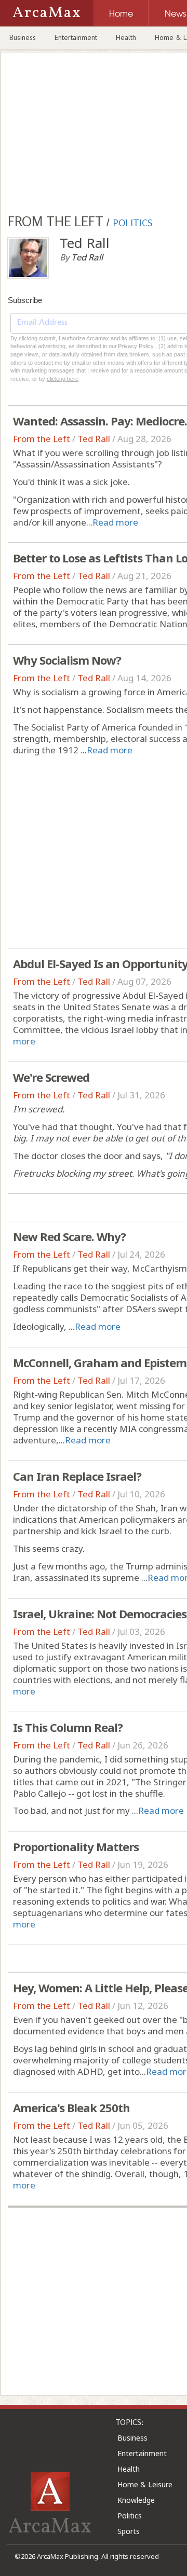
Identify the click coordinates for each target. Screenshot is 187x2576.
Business (23, 37)
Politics (130, 2516)
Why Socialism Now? (67, 660)
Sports (129, 2531)
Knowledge (136, 2500)
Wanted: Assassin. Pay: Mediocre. (100, 421)
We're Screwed (51, 1077)
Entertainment (76, 37)
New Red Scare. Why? (69, 1236)
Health (126, 37)
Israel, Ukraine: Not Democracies (100, 1614)
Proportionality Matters (76, 1847)
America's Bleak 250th (71, 2107)
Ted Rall (94, 439)
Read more (115, 522)
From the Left (42, 439)
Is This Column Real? (68, 1727)
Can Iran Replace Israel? (77, 1476)
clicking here (63, 379)
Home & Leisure (145, 2484)
